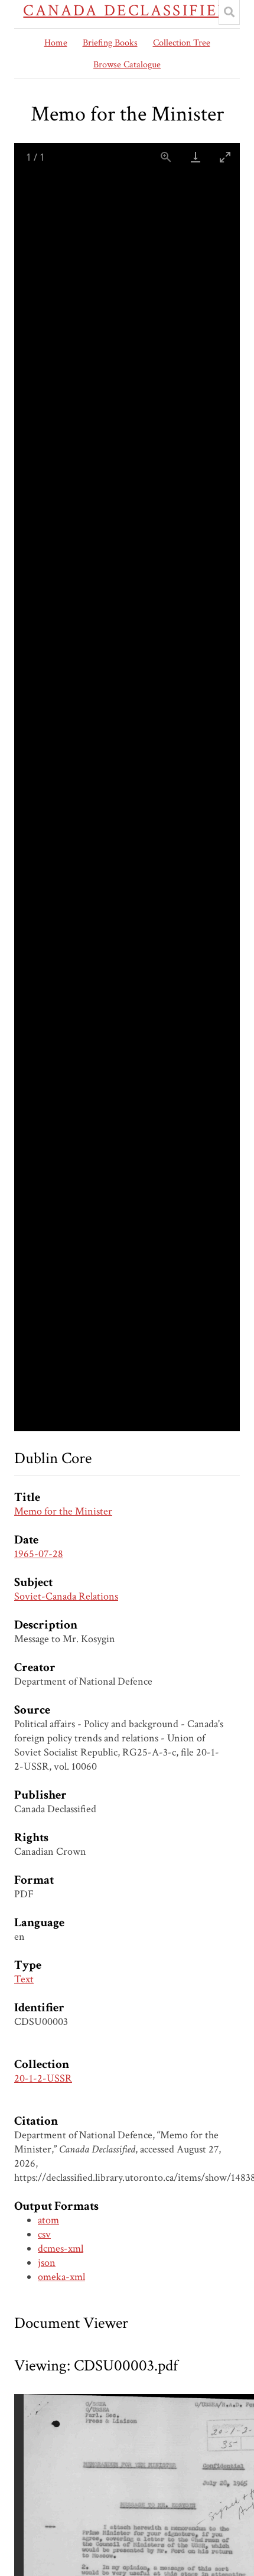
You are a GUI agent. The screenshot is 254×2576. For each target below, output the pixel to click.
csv (44, 2234)
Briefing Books (110, 43)
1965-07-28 (39, 1554)
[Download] (196, 157)
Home (56, 43)
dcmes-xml (61, 2248)
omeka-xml (61, 2277)
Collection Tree (182, 43)
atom (48, 2220)
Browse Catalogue (127, 65)
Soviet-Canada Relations (66, 1596)
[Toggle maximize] (225, 157)
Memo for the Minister (63, 1511)
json (47, 2263)
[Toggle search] (229, 12)
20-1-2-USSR (43, 2078)
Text (24, 1979)
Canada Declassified (127, 11)
